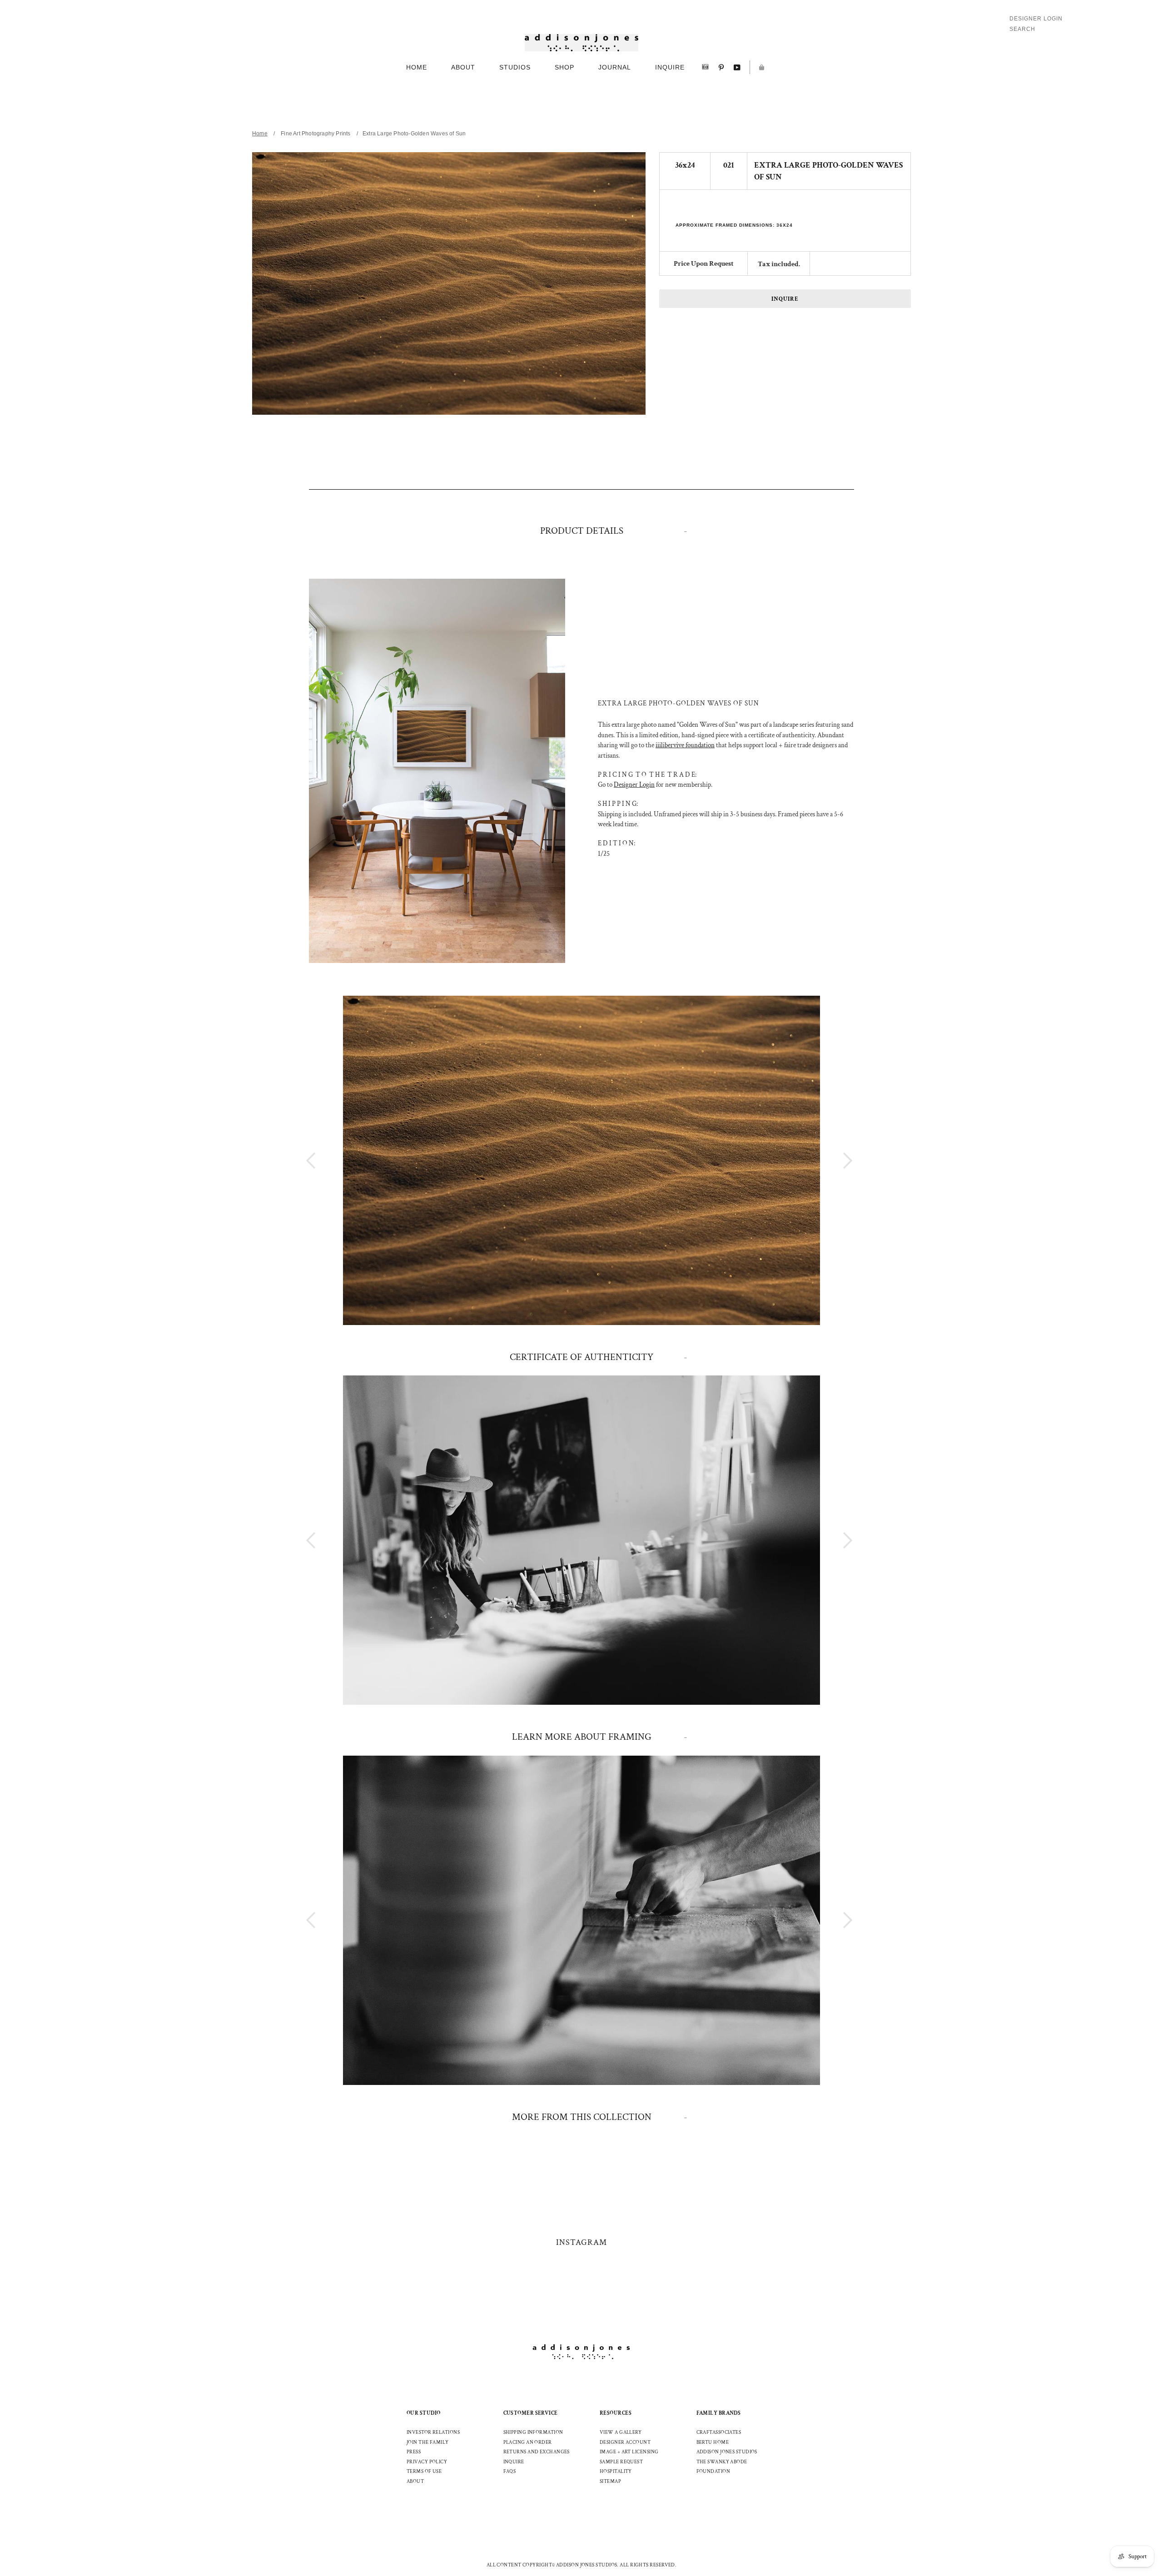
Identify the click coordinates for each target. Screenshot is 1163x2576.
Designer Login (1036, 19)
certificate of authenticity (581, 1357)
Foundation (713, 2472)
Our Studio (424, 2413)
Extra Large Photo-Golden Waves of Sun (414, 134)
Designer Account (625, 2442)
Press (414, 2452)
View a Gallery (621, 2432)
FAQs (510, 2472)
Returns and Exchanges (537, 2452)
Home (260, 134)
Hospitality (616, 2472)
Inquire (785, 299)
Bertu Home (713, 2442)
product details (582, 531)
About (415, 2482)
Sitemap (610, 2482)
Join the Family (428, 2442)
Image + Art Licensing (629, 2452)
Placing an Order (528, 2442)
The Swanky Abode (722, 2462)
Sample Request (621, 2462)
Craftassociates (719, 2432)
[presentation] (831, 1160)
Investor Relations (433, 2432)
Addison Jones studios (727, 2452)
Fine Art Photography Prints (316, 134)
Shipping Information (533, 2432)
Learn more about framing (582, 1737)
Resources (616, 2413)
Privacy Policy (427, 2462)
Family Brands (719, 2413)
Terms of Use (424, 2472)
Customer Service (531, 2413)
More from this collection (582, 2117)
